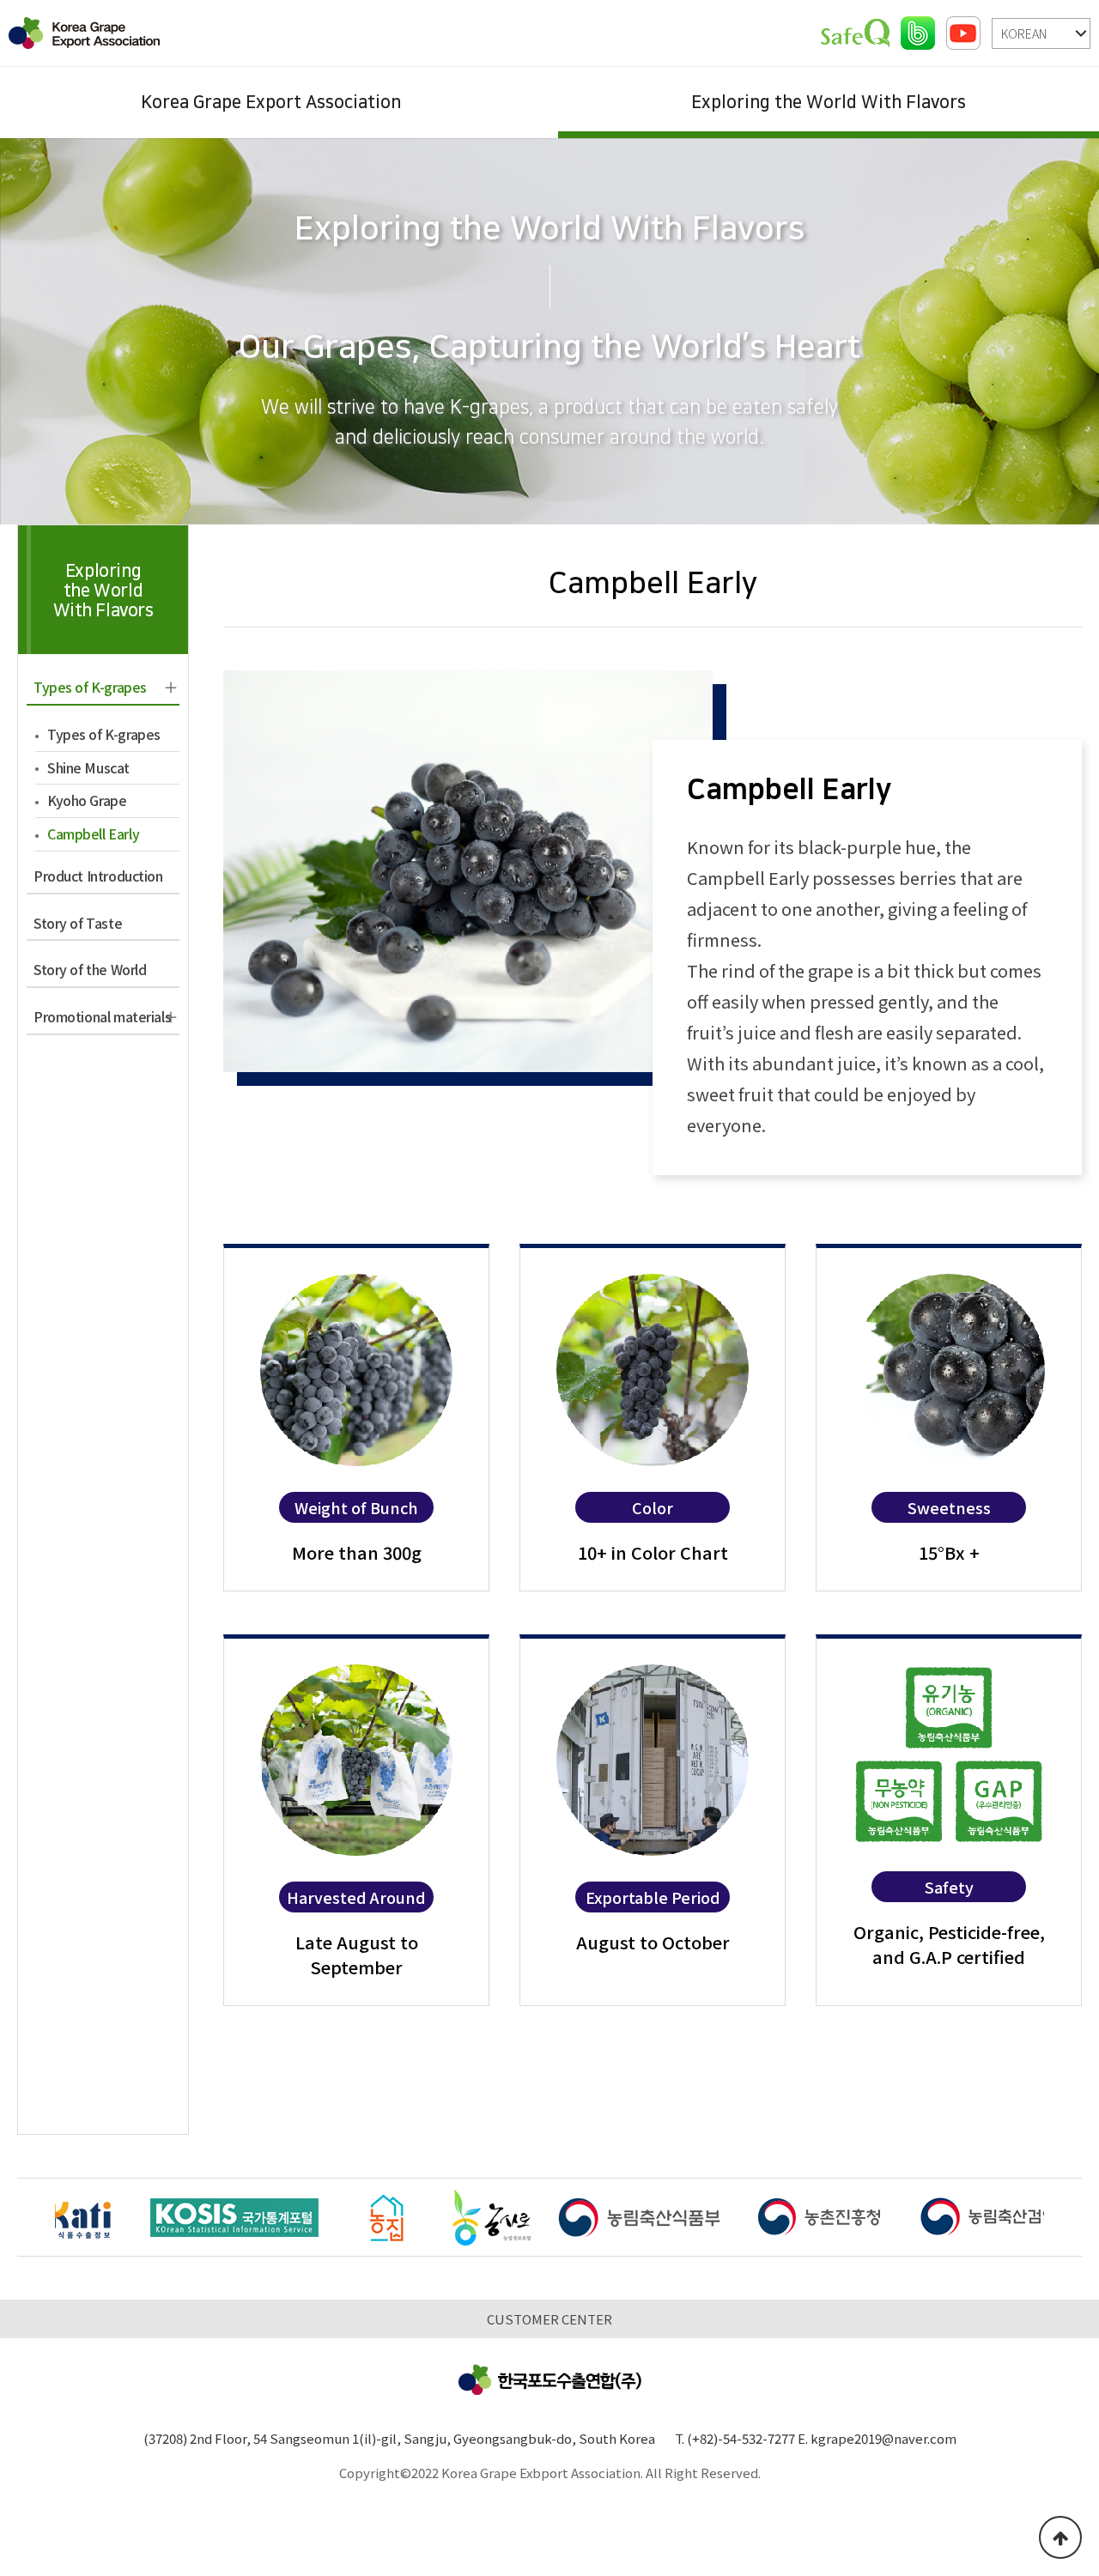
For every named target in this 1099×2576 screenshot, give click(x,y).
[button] (1063, 2220)
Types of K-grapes (90, 687)
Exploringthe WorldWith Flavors (103, 591)
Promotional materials (102, 1016)
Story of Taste (78, 923)
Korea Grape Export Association (271, 102)
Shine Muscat (88, 767)
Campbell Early (93, 833)
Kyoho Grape (87, 800)
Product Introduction (98, 876)
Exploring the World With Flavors (829, 102)
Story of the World (90, 969)
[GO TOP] (1060, 2537)
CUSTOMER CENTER (549, 2319)
